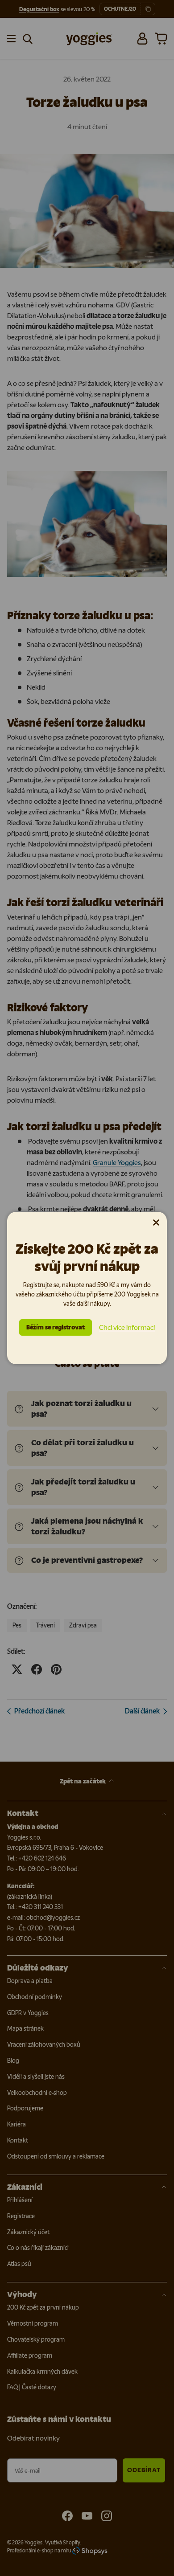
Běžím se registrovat (56, 1327)
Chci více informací (127, 1327)
